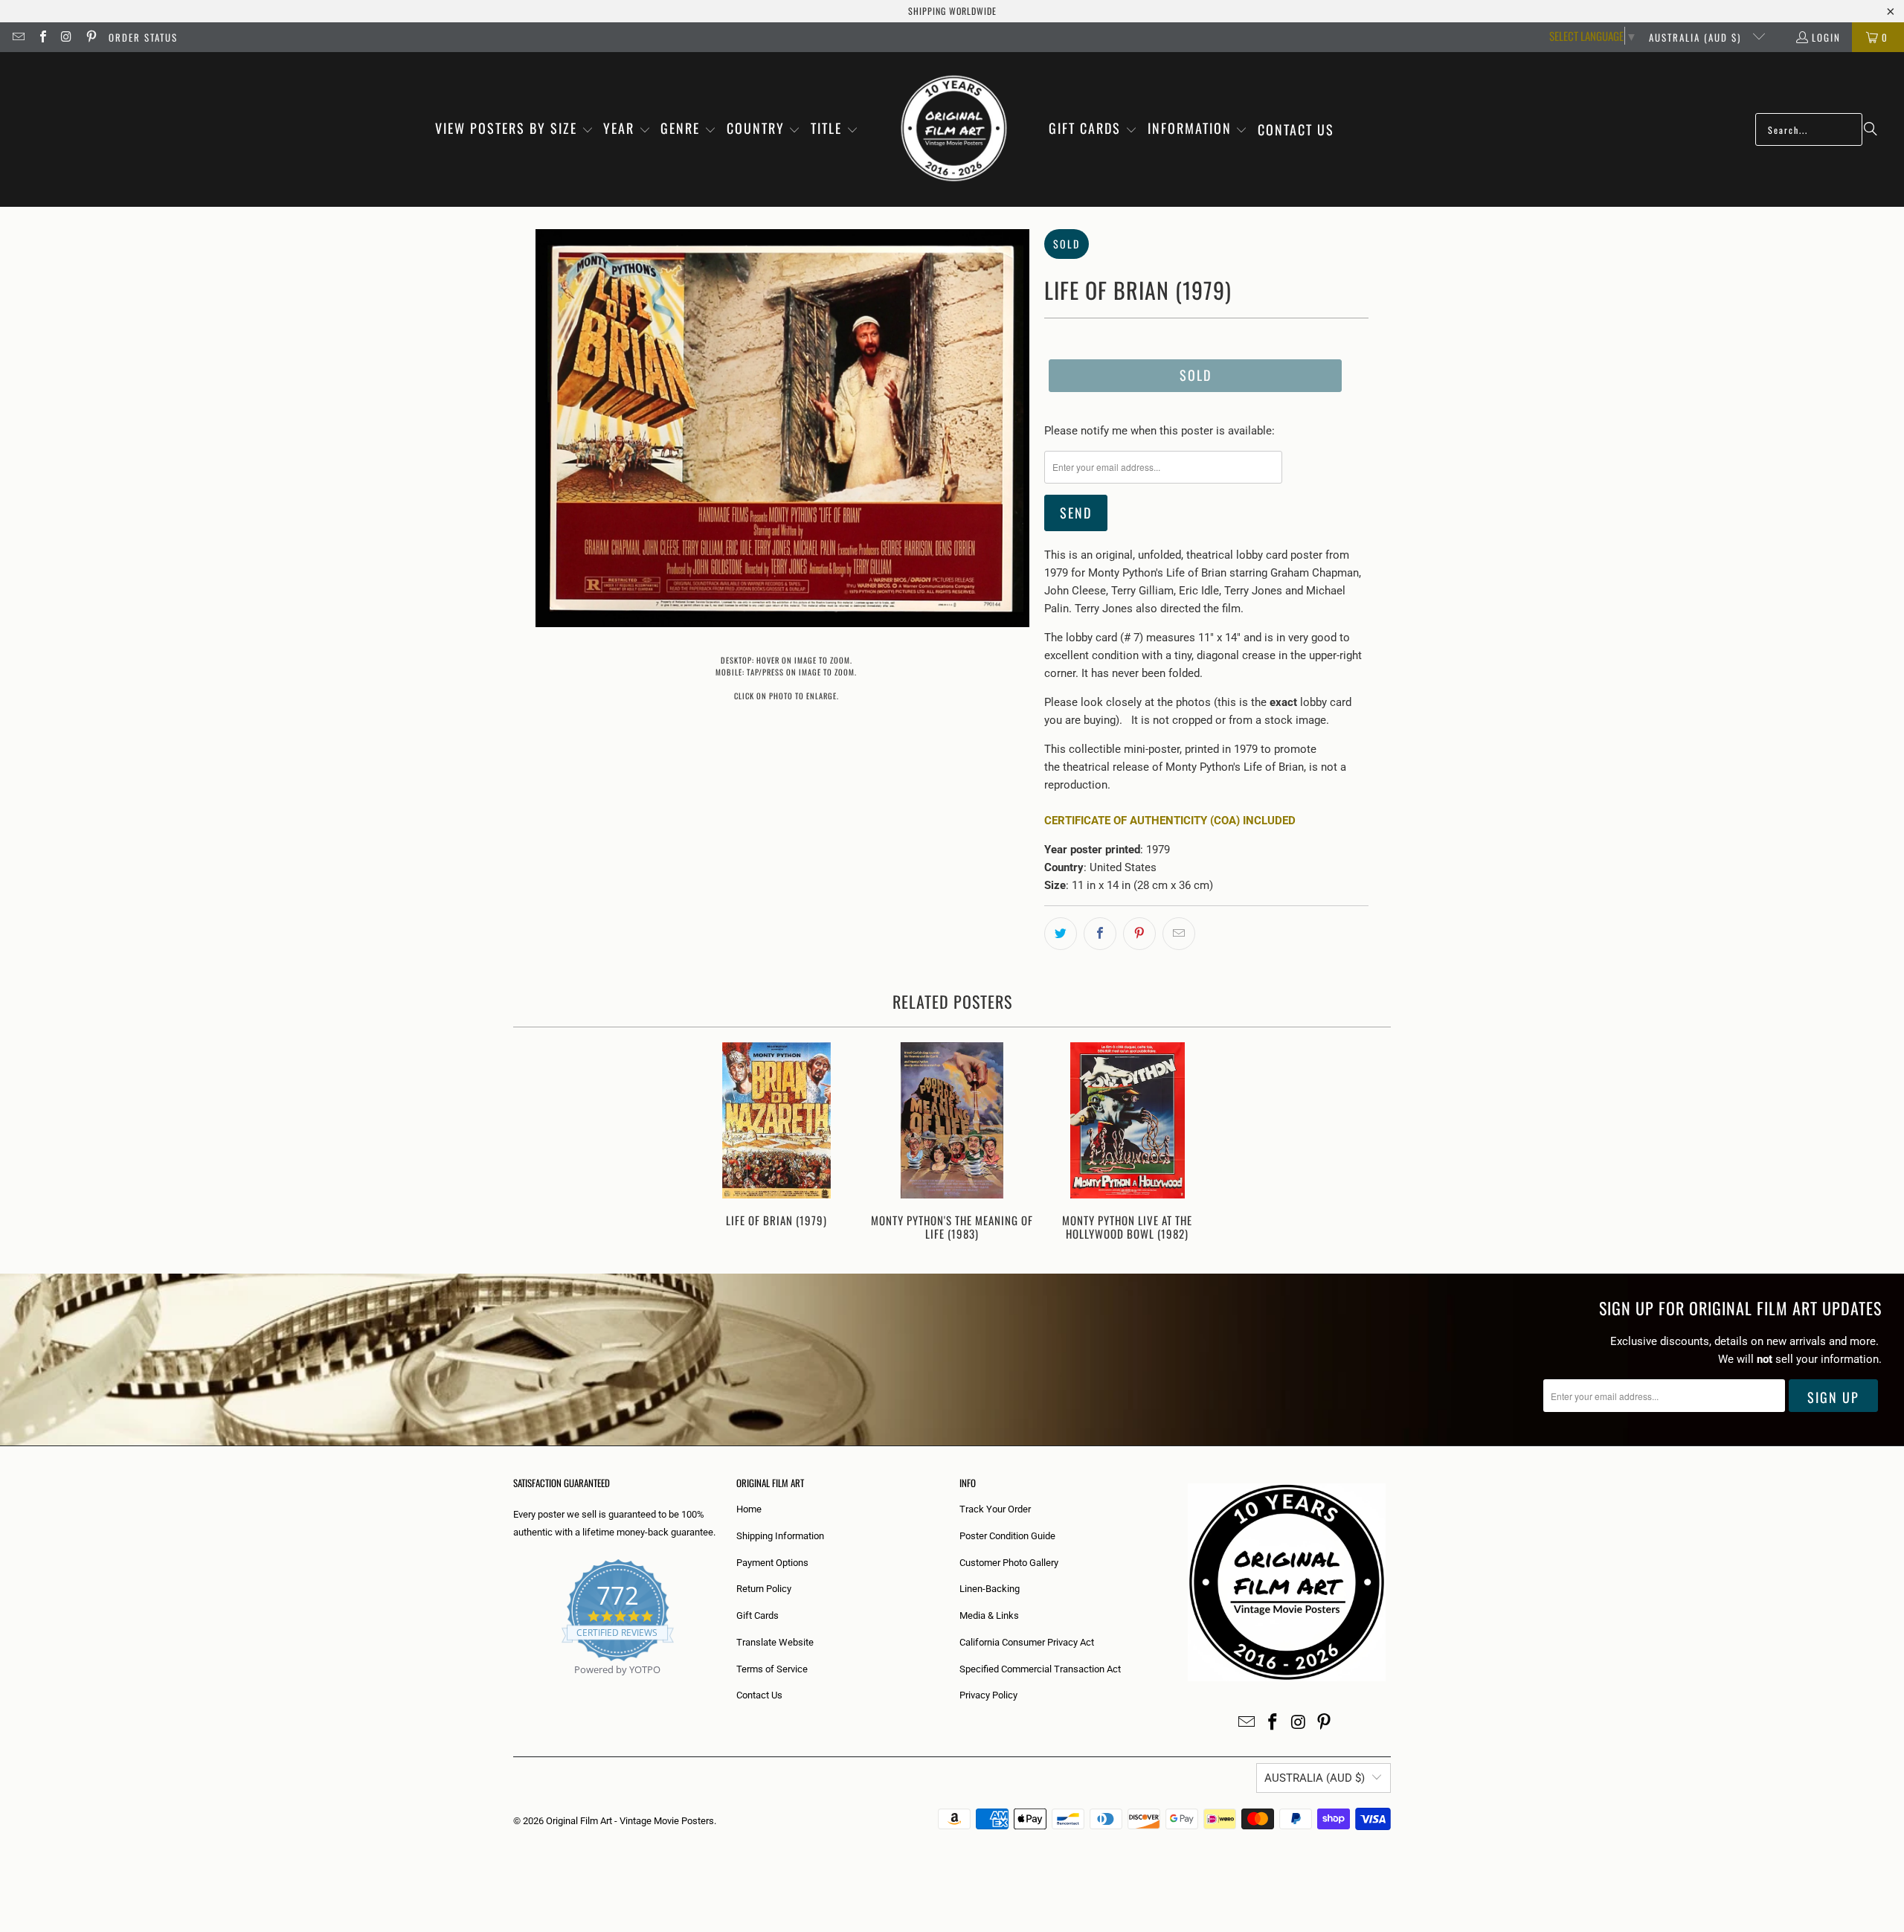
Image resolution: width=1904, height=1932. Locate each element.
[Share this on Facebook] (1100, 934)
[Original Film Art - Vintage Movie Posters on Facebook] (42, 37)
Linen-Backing (990, 1589)
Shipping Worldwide (952, 11)
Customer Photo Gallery (1009, 1563)
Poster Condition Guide (1007, 1536)
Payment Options (772, 1563)
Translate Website (775, 1642)
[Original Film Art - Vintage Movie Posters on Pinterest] (90, 37)
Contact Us (759, 1695)
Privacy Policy (988, 1695)
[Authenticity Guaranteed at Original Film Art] (514, 1687)
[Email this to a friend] (1179, 934)
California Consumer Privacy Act (1027, 1642)
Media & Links (989, 1615)
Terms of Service (772, 1669)
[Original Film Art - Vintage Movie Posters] (954, 129)
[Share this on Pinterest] (1139, 934)
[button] (514, 129)
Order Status (143, 37)
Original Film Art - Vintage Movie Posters (630, 1821)
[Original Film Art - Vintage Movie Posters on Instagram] (66, 37)
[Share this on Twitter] (1061, 934)
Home (749, 1509)
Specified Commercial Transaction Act (1040, 1669)
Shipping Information (780, 1536)
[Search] (1871, 129)
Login (1826, 37)
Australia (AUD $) (1697, 37)
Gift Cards (758, 1615)
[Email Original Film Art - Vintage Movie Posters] (18, 37)
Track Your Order (995, 1509)
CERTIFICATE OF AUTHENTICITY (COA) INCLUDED (1170, 821)
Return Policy (764, 1589)
